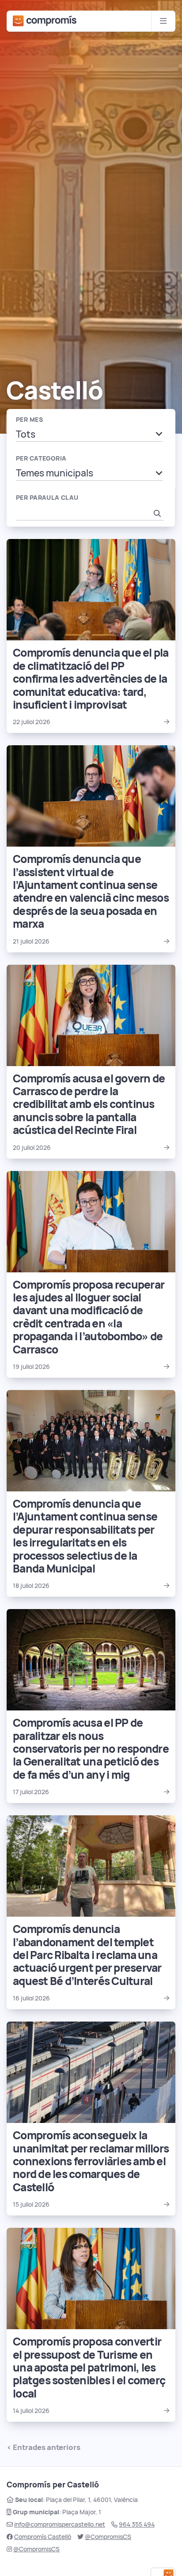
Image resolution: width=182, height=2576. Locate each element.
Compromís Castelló (43, 2537)
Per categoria (41, 458)
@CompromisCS (108, 2537)
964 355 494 (137, 2524)
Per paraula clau (47, 498)
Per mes (29, 420)
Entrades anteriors (47, 2447)
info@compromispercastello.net (60, 2524)
